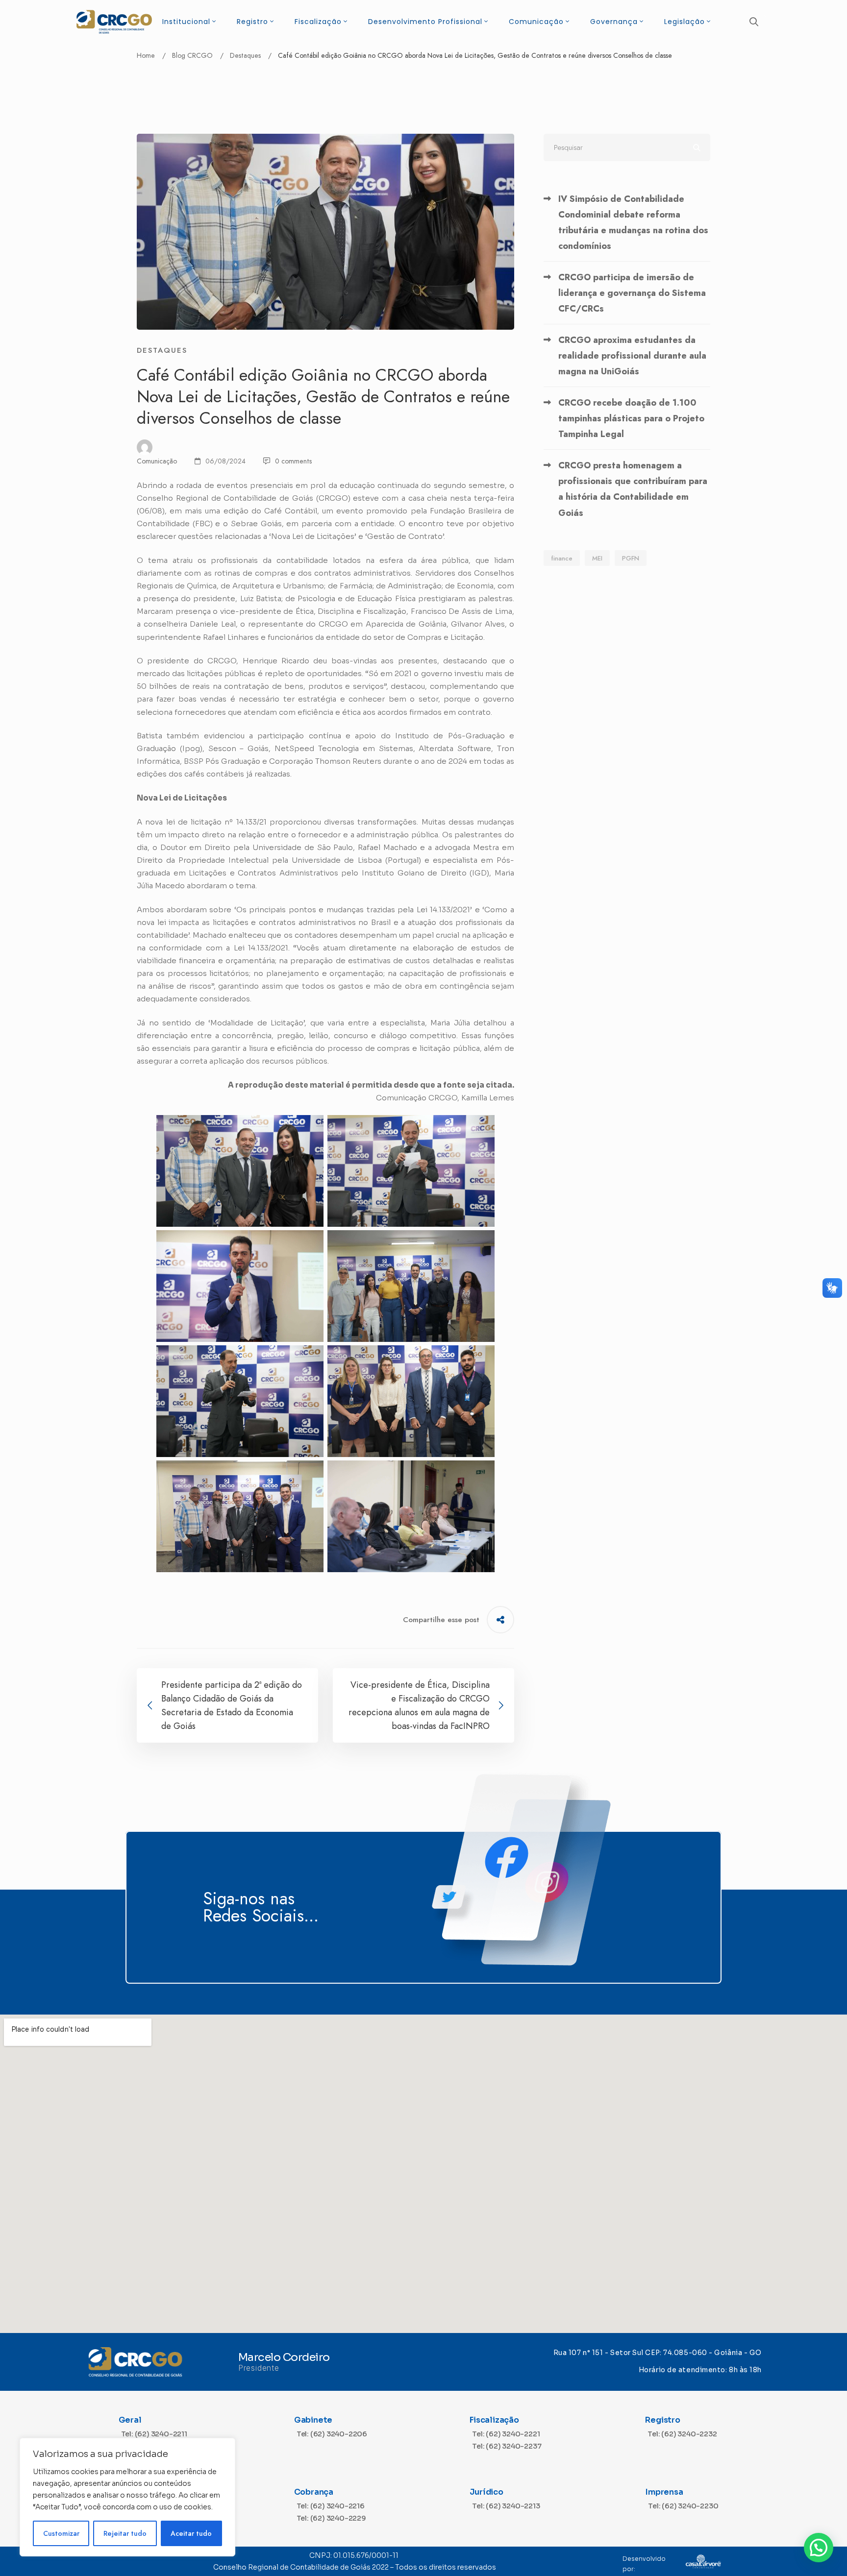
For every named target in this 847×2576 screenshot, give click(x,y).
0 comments (293, 461)
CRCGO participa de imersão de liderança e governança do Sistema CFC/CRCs (632, 293)
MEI (597, 558)
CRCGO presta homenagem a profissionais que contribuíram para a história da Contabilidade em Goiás (633, 489)
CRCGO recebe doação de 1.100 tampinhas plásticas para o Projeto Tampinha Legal (631, 418)
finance (562, 558)
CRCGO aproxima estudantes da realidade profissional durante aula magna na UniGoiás (632, 356)
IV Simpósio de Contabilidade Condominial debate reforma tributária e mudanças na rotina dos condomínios (633, 222)
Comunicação (157, 461)
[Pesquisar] (627, 147)
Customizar (61, 2533)
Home (146, 55)
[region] (127, 2497)
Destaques (245, 55)
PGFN (631, 558)
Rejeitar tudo (125, 2533)
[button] (819, 2548)
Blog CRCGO (192, 55)
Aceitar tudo (191, 2533)
